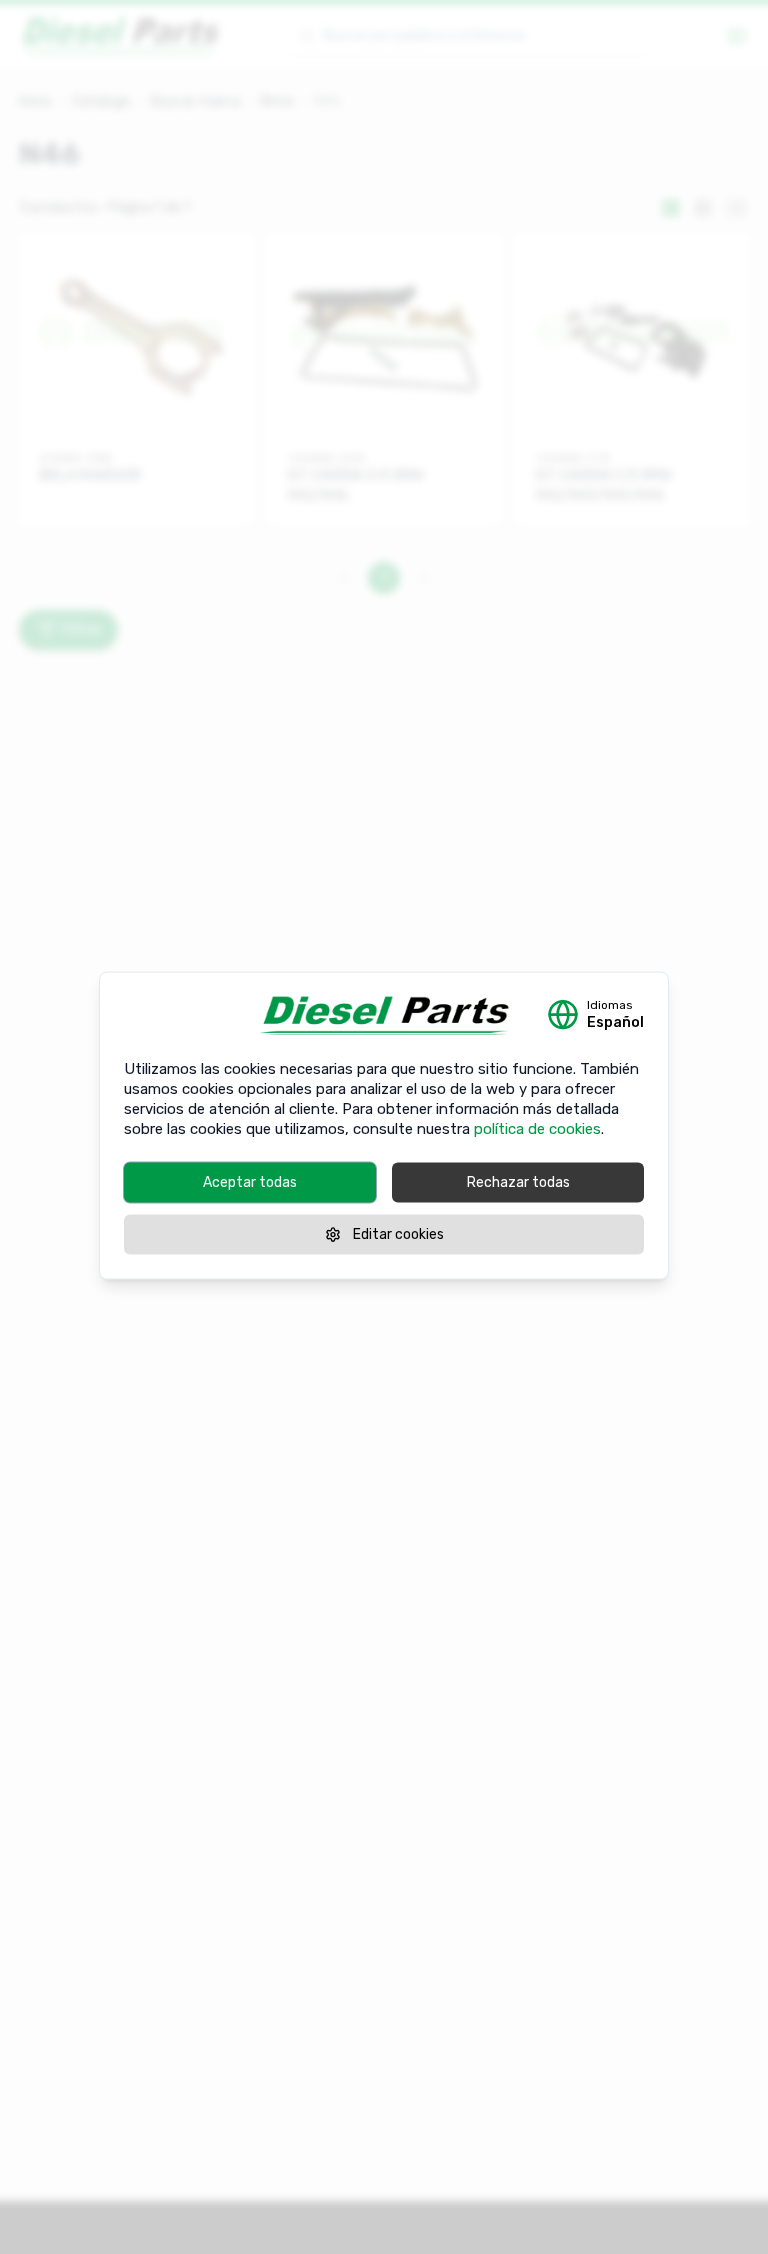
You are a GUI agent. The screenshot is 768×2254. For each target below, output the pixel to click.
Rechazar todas (518, 1182)
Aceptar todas (250, 1182)
